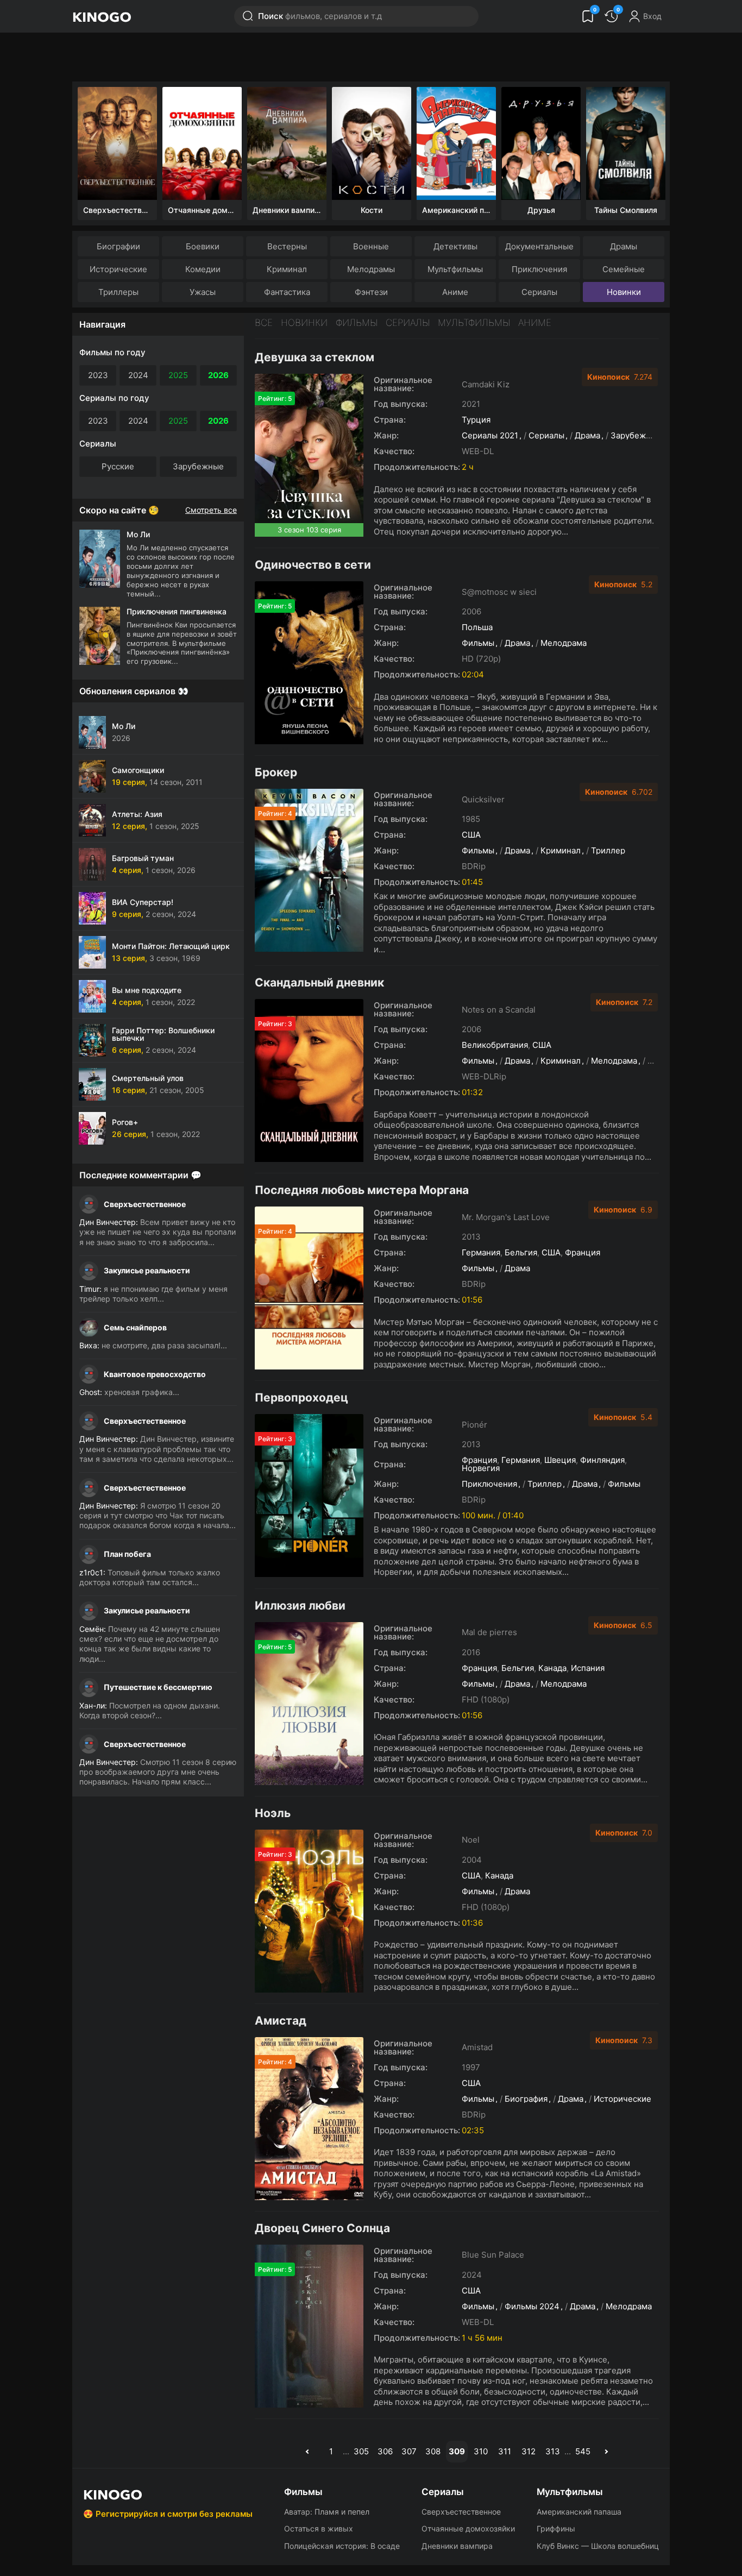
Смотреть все (211, 510)
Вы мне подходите (147, 990)
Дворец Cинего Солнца (322, 2228)
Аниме (455, 292)
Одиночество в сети (313, 565)
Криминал (287, 269)
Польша (477, 627)
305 (361, 2451)
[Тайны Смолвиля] (626, 143)
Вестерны (287, 246)
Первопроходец (301, 1397)
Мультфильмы (455, 269)
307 (409, 2451)
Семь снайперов (135, 1327)
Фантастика (287, 292)
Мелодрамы (371, 269)
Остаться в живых (319, 2528)
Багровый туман (143, 858)
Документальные (539, 246)
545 (583, 2451)
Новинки (624, 292)
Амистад (281, 2021)
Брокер (276, 772)
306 (385, 2451)
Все (264, 323)
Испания (588, 1668)
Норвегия (481, 1468)
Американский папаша (579, 2512)
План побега (127, 1554)
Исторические (118, 269)
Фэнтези (371, 292)
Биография (526, 2099)
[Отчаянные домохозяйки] (202, 143)
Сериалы (539, 292)
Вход (652, 16)
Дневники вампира (457, 2546)
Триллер (608, 850)
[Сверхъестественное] (117, 143)
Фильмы (357, 323)
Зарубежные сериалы (654, 435)
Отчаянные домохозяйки (468, 2528)
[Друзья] (541, 143)
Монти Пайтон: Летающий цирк (171, 946)
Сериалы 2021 (490, 435)
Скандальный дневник (319, 982)
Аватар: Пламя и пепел (327, 2512)
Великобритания (495, 1045)
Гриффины (556, 2528)
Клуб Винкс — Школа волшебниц (598, 2546)
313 (553, 2451)
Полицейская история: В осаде (342, 2546)
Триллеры (118, 292)
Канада (552, 1668)
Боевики (203, 246)
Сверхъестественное (145, 1204)
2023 (98, 375)
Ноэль (273, 1813)
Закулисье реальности (147, 1270)
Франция (583, 1252)
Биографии (118, 246)
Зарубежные (198, 466)
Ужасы (203, 292)
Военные (371, 246)
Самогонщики (138, 770)
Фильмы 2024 (532, 2306)
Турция (476, 420)
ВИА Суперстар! (143, 902)
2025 (178, 375)
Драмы (624, 246)
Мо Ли (124, 726)
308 (433, 2451)
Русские (118, 466)
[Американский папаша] (456, 143)
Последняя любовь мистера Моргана (362, 1190)
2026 (218, 375)
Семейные (624, 269)
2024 (138, 375)
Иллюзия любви (300, 1606)
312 (529, 2451)
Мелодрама (564, 643)
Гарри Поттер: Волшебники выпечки (163, 1034)
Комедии (203, 269)
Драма (587, 435)
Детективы (455, 246)
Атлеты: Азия (137, 814)
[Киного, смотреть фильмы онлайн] (102, 16)
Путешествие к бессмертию (158, 1687)
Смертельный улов (148, 1078)
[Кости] (372, 143)
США (471, 835)
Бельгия (521, 1252)
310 (481, 2451)
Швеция (560, 1460)
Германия (481, 1252)
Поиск (320, 16)
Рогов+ (125, 1122)
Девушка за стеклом (315, 357)
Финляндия (602, 1460)
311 (505, 2451)
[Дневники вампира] (287, 143)
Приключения (539, 269)
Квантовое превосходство (155, 1374)
